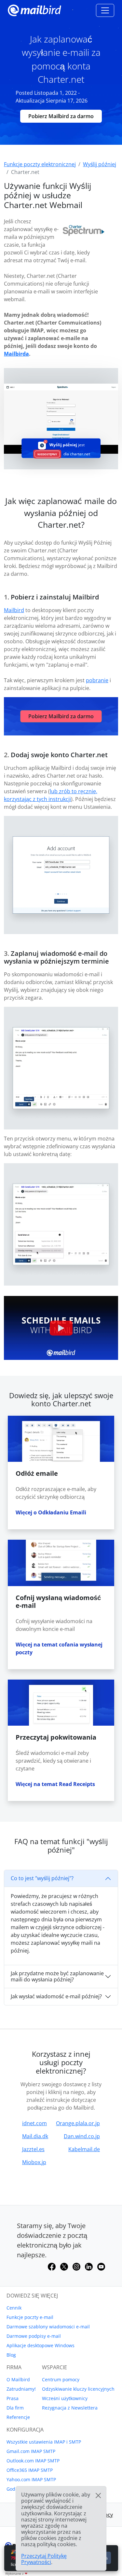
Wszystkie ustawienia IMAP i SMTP (44, 2442)
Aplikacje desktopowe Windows (41, 2345)
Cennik (14, 2308)
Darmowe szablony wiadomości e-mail (48, 2327)
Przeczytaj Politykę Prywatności (44, 2559)
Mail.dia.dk (35, 2136)
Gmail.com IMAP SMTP (31, 2451)
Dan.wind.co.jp (82, 2136)
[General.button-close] (98, 2496)
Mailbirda (16, 354)
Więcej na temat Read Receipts (55, 1784)
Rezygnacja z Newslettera (70, 2408)
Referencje (18, 2417)
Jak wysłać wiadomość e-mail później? (56, 1996)
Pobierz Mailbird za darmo (61, 116)
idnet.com (34, 2123)
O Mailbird (18, 2379)
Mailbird (14, 610)
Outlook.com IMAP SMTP (33, 2461)
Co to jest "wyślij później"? (42, 1878)
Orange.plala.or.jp (78, 2123)
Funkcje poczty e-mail (30, 2317)
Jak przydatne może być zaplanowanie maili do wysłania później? (57, 1976)
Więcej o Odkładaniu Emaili (51, 1512)
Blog (11, 2355)
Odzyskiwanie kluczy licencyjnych (78, 2389)
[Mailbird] (34, 10)
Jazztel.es (33, 2149)
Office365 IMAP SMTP (30, 2470)
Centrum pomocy (61, 2379)
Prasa (13, 2398)
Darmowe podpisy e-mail (34, 2336)
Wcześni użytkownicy (65, 2398)
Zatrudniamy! (21, 2389)
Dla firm (15, 2408)
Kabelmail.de (84, 2149)
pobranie (97, 680)
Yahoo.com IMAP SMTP (31, 2479)
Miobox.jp (34, 2162)
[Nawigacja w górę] (105, 10)
